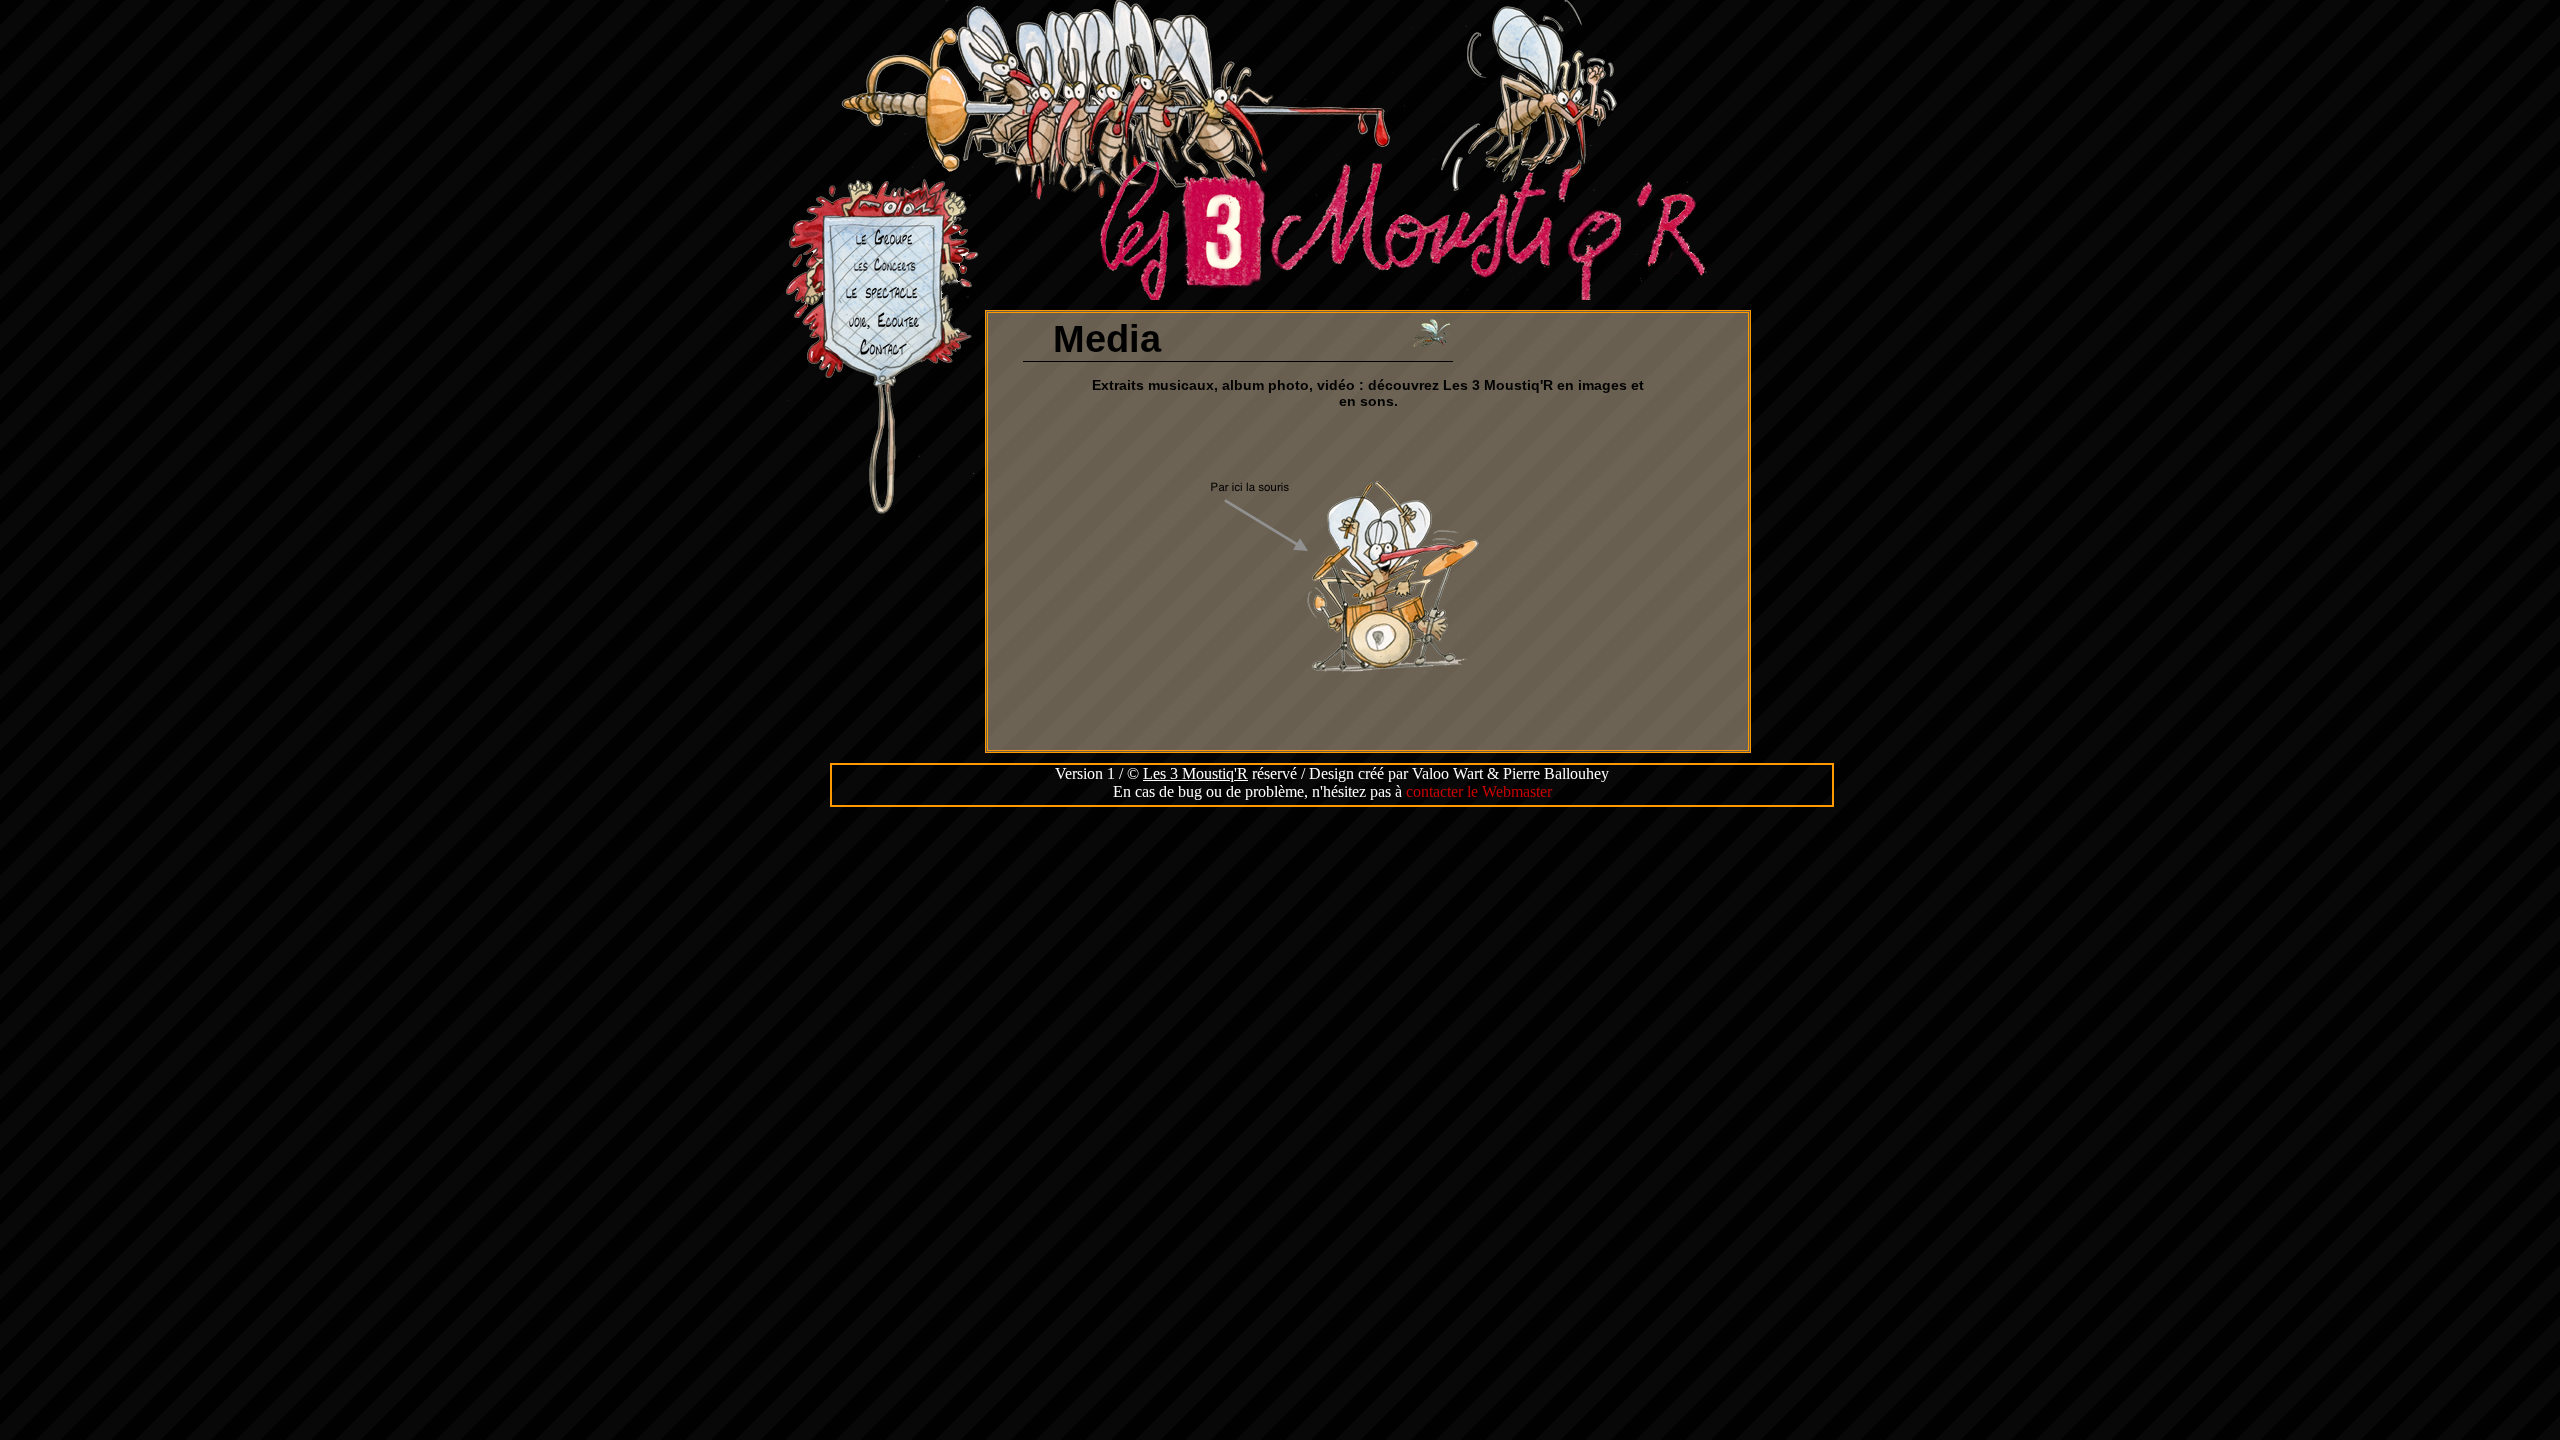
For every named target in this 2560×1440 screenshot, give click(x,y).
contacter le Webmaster (1479, 791)
